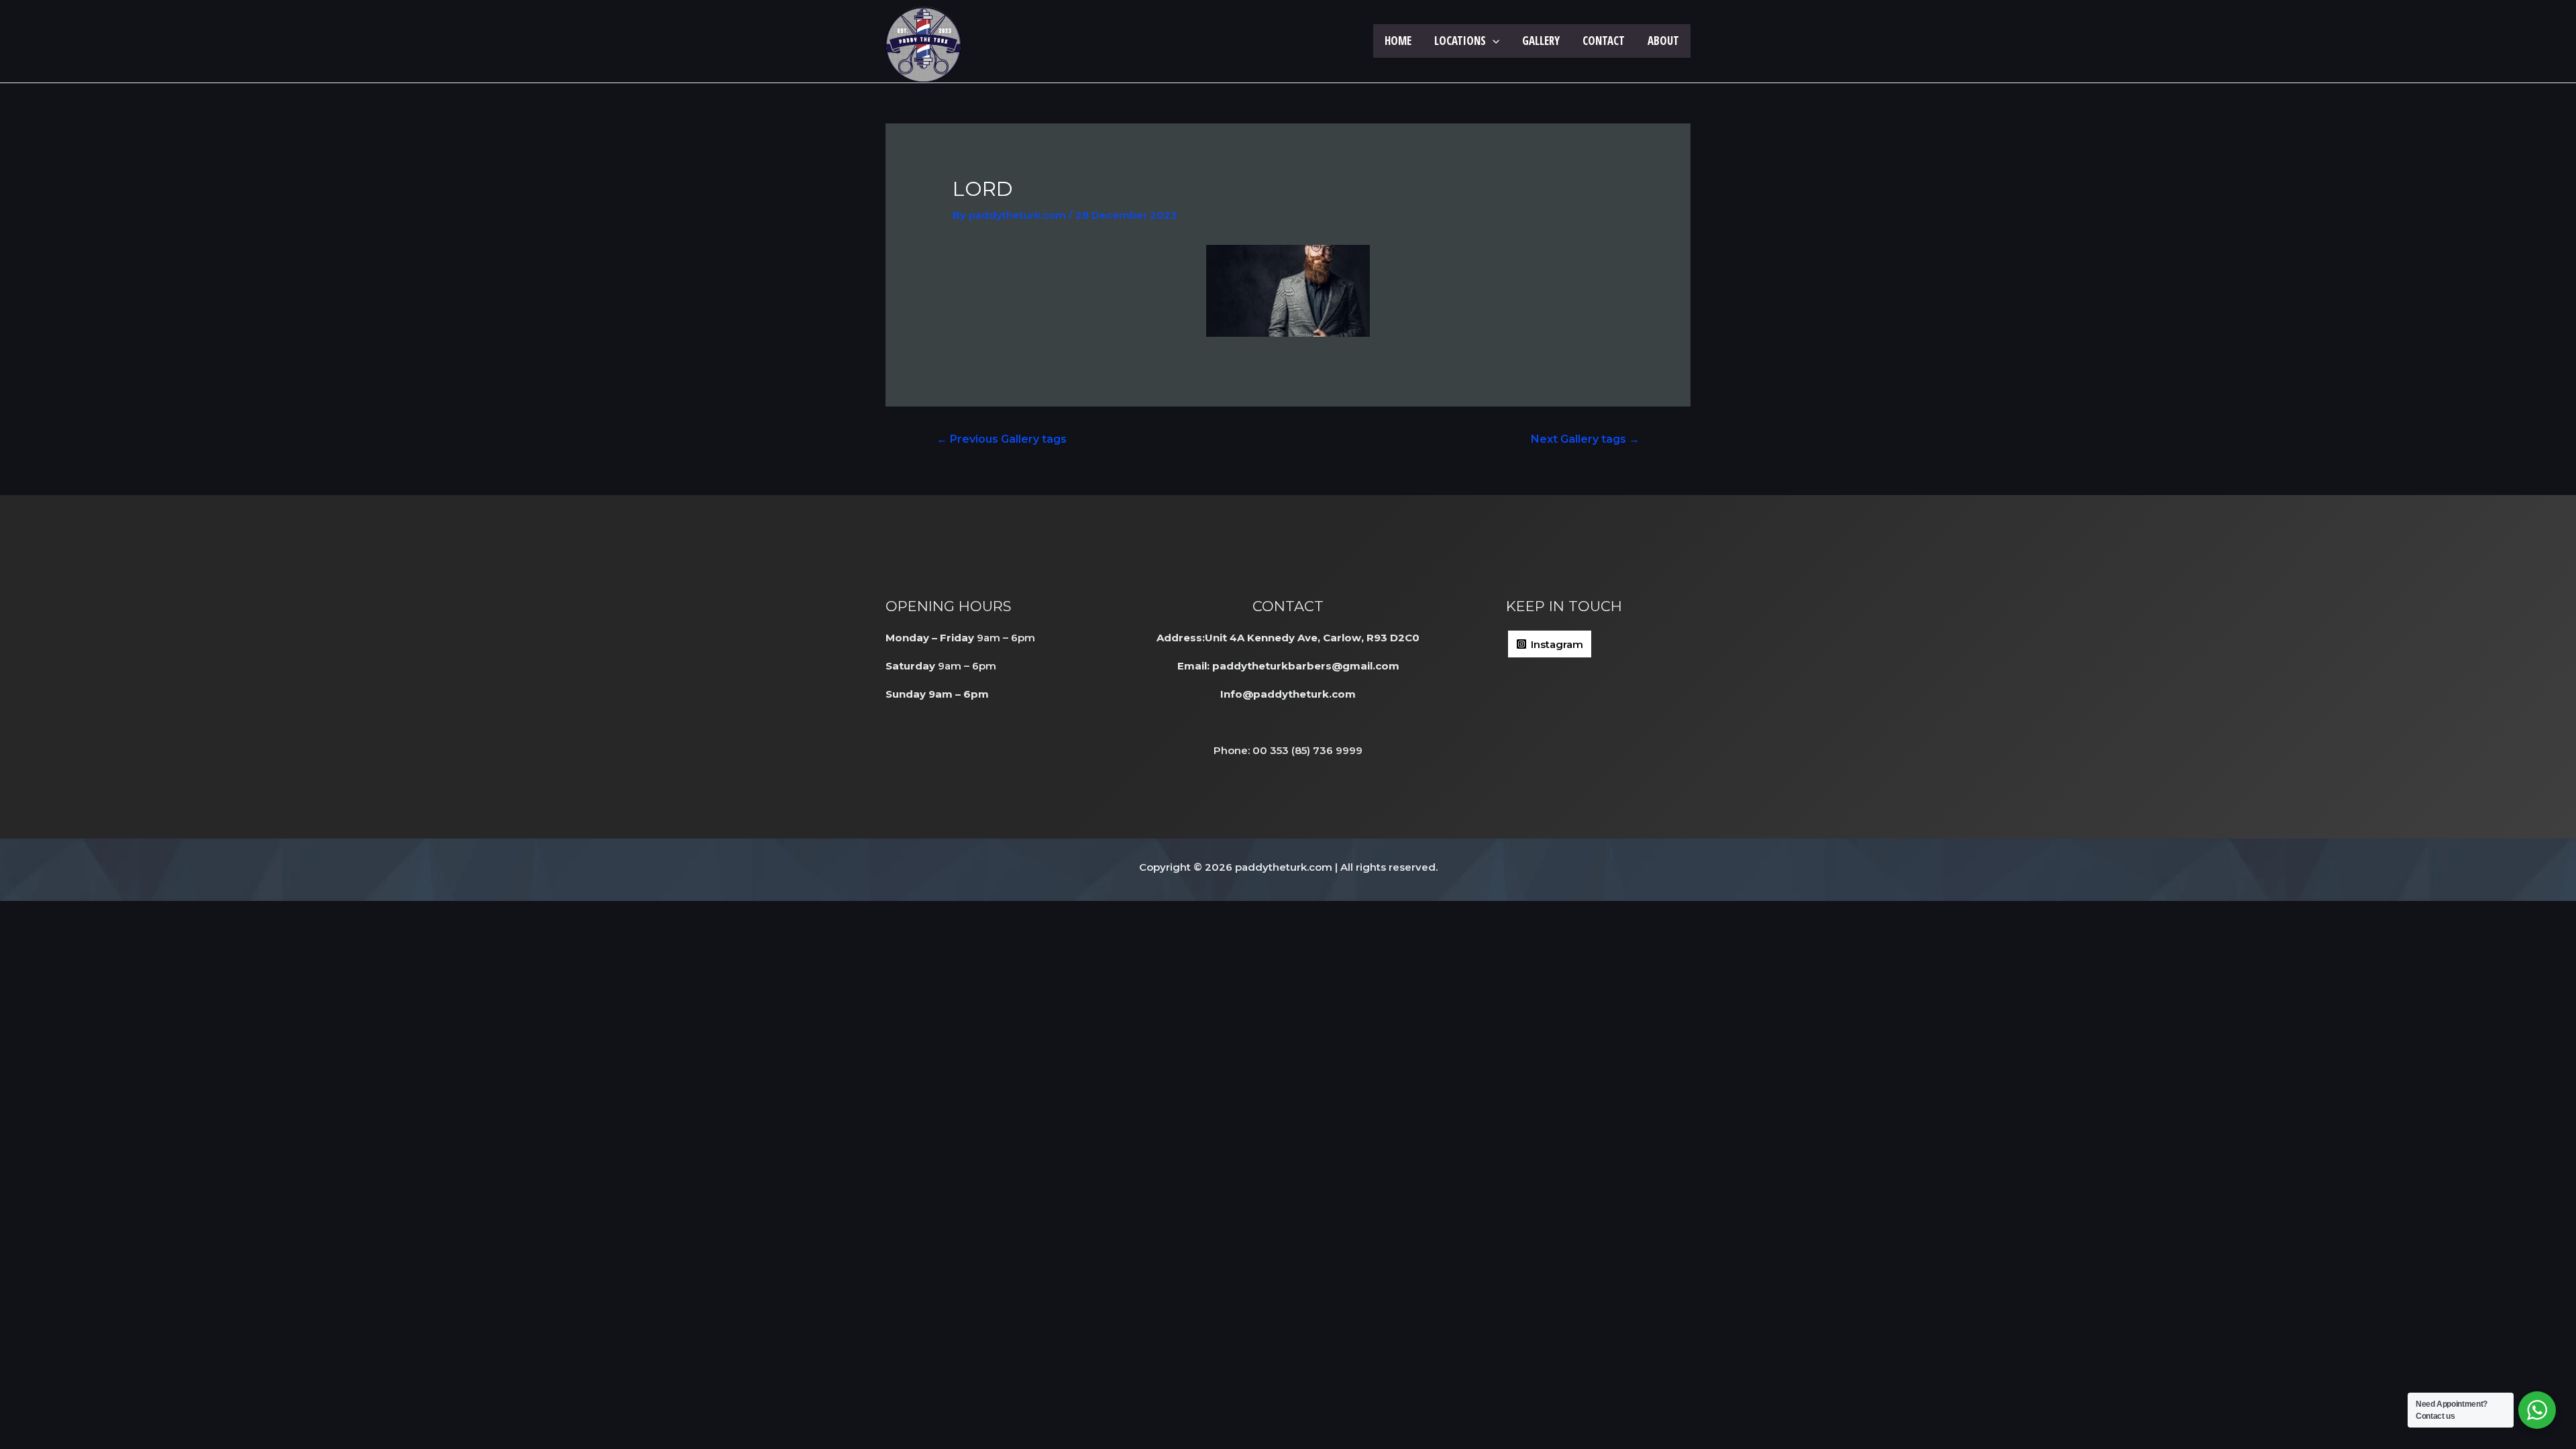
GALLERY (1541, 41)
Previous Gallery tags (1002, 439)
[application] (1493, 41)
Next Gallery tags (1585, 439)
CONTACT (1604, 41)
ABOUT (1663, 41)
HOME (1398, 41)
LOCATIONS (1460, 41)
